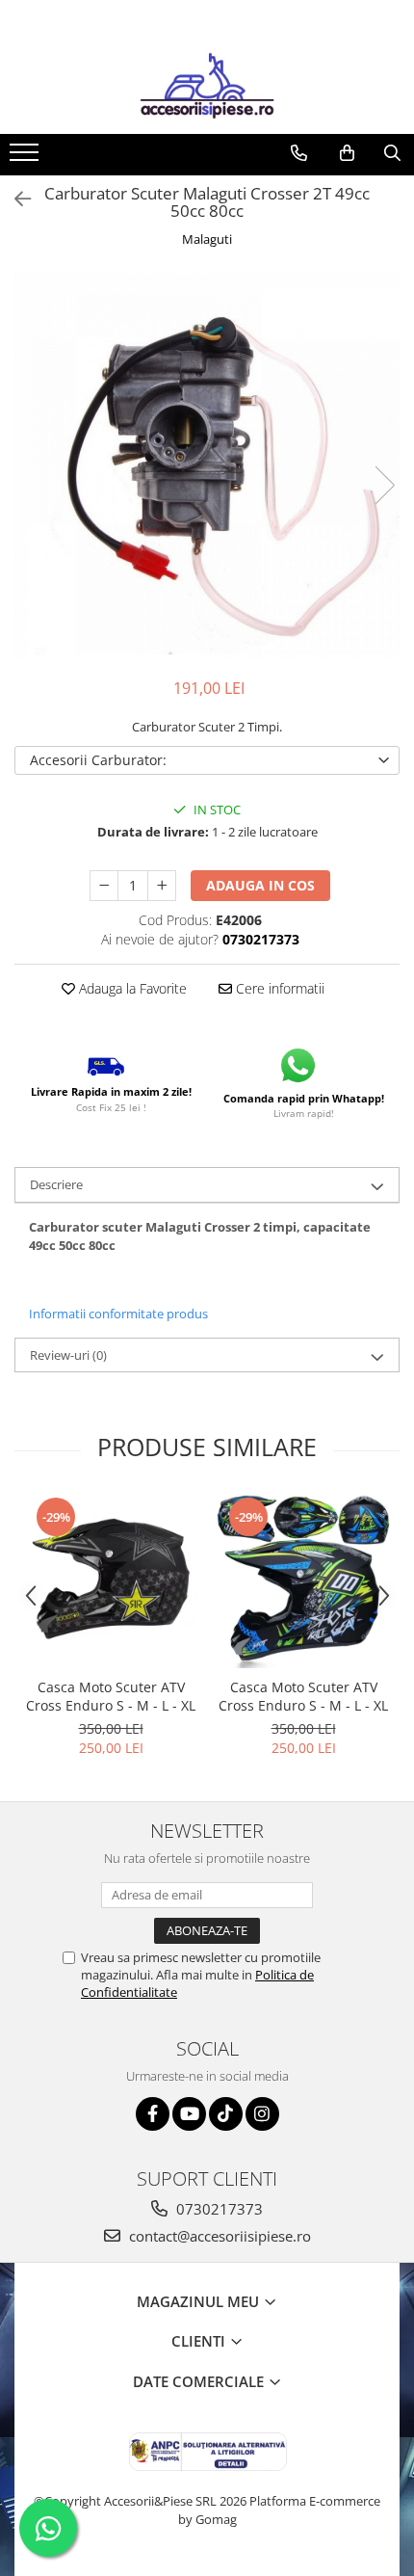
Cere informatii (278, 988)
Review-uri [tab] (68, 1355)
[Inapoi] (14, 199)
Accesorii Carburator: (98, 760)
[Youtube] (189, 2114)
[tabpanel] (207, 465)
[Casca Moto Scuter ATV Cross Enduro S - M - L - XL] (111, 1581)
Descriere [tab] (56, 1184)
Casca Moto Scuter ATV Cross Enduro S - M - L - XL (111, 1696)
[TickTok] (226, 2114)
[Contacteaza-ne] (299, 153)
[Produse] (26, 158)
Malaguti (207, 239)
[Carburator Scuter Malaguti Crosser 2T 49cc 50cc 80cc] (207, 465)
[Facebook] (153, 2114)
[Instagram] (262, 2114)
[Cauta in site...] (392, 153)
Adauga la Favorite (131, 988)
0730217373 (218, 2209)
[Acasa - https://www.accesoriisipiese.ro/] (207, 86)
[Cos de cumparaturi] (347, 153)
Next (384, 485)
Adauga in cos (260, 885)
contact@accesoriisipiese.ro (218, 2236)
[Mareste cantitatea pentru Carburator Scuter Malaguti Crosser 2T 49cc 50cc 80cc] (162, 886)
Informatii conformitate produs (118, 1314)
